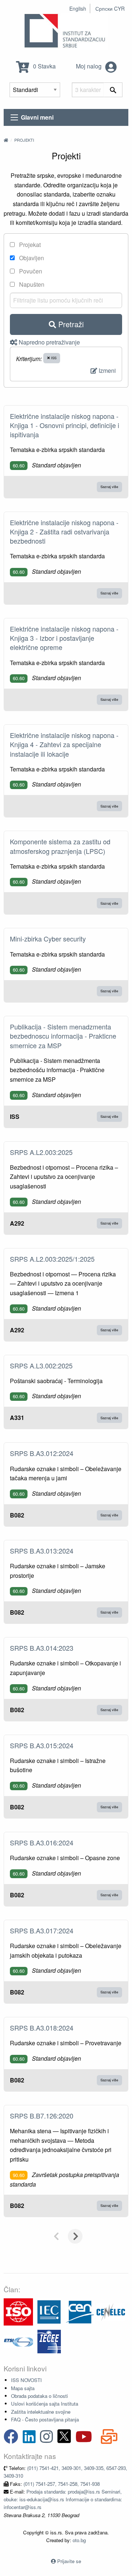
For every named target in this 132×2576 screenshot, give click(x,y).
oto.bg (79, 2540)
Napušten (31, 284)
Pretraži (70, 324)
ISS (53, 358)
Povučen (30, 271)
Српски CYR (110, 8)
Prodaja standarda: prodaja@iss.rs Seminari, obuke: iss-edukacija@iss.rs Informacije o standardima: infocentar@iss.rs (63, 2499)
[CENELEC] (111, 2311)
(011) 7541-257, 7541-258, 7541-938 (62, 2484)
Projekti (24, 140)
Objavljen (31, 258)
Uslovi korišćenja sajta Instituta (45, 2404)
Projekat (29, 245)
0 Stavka (44, 66)
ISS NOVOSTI (26, 2380)
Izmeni (107, 370)
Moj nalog (89, 66)
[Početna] (6, 140)
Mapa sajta (23, 2388)
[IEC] (49, 2311)
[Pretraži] (113, 90)
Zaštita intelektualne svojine (41, 2412)
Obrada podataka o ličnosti (39, 2396)
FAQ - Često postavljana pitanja (45, 2419)
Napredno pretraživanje (49, 342)
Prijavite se (69, 2561)
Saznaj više (109, 487)
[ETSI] (18, 2341)
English (78, 8)
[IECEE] (49, 2341)
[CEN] (80, 2311)
